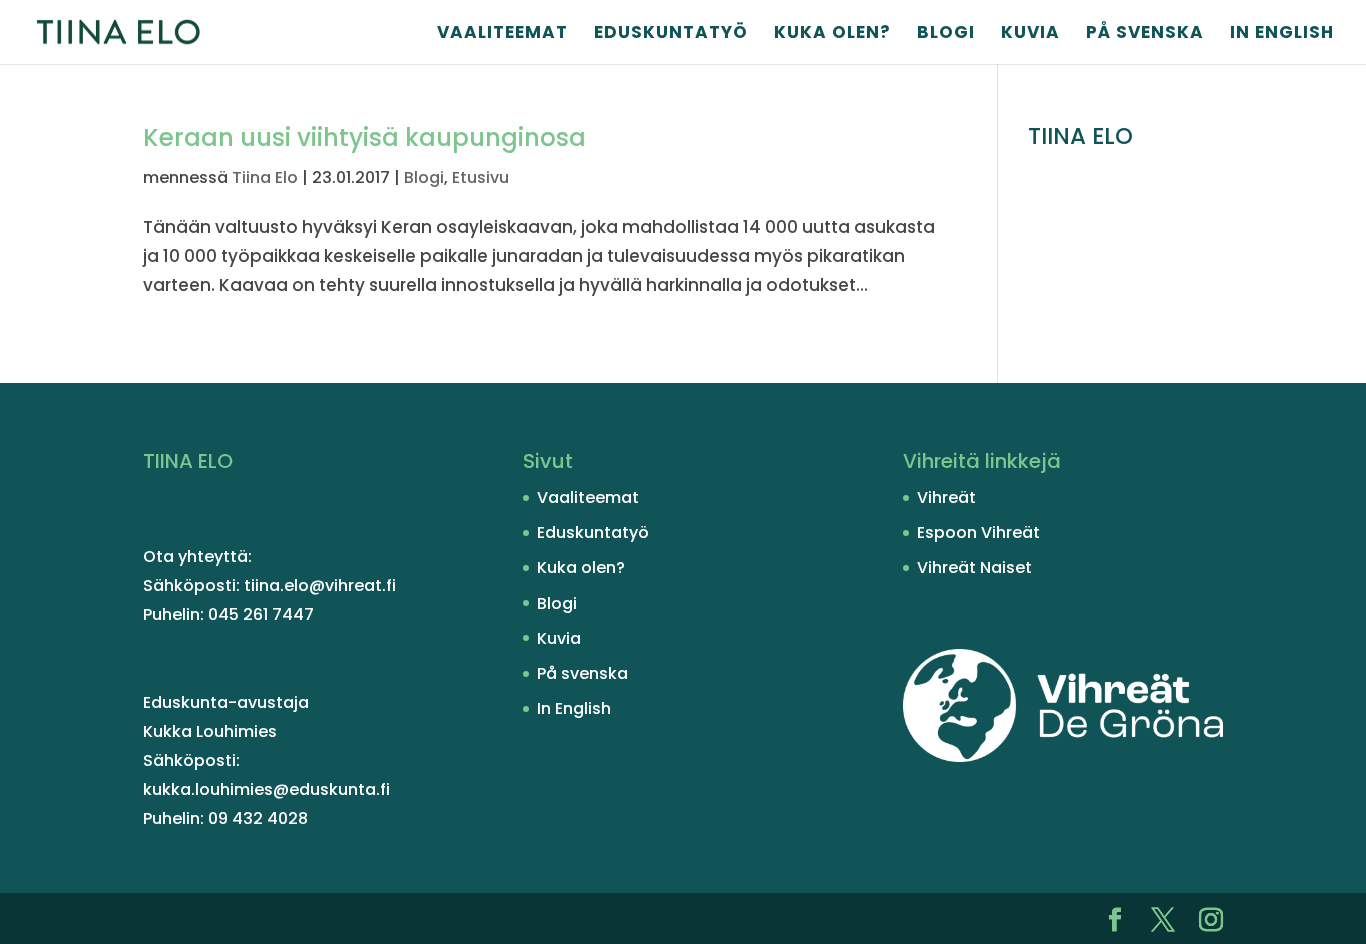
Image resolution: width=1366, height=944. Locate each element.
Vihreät (946, 497)
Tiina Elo (265, 177)
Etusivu (480, 177)
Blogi (946, 34)
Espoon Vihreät (978, 532)
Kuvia (1030, 34)
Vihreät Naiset (974, 567)
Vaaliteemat (502, 34)
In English (1282, 34)
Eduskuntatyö (671, 34)
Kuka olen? (832, 34)
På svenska (1145, 34)
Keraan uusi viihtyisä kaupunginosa (364, 137)
